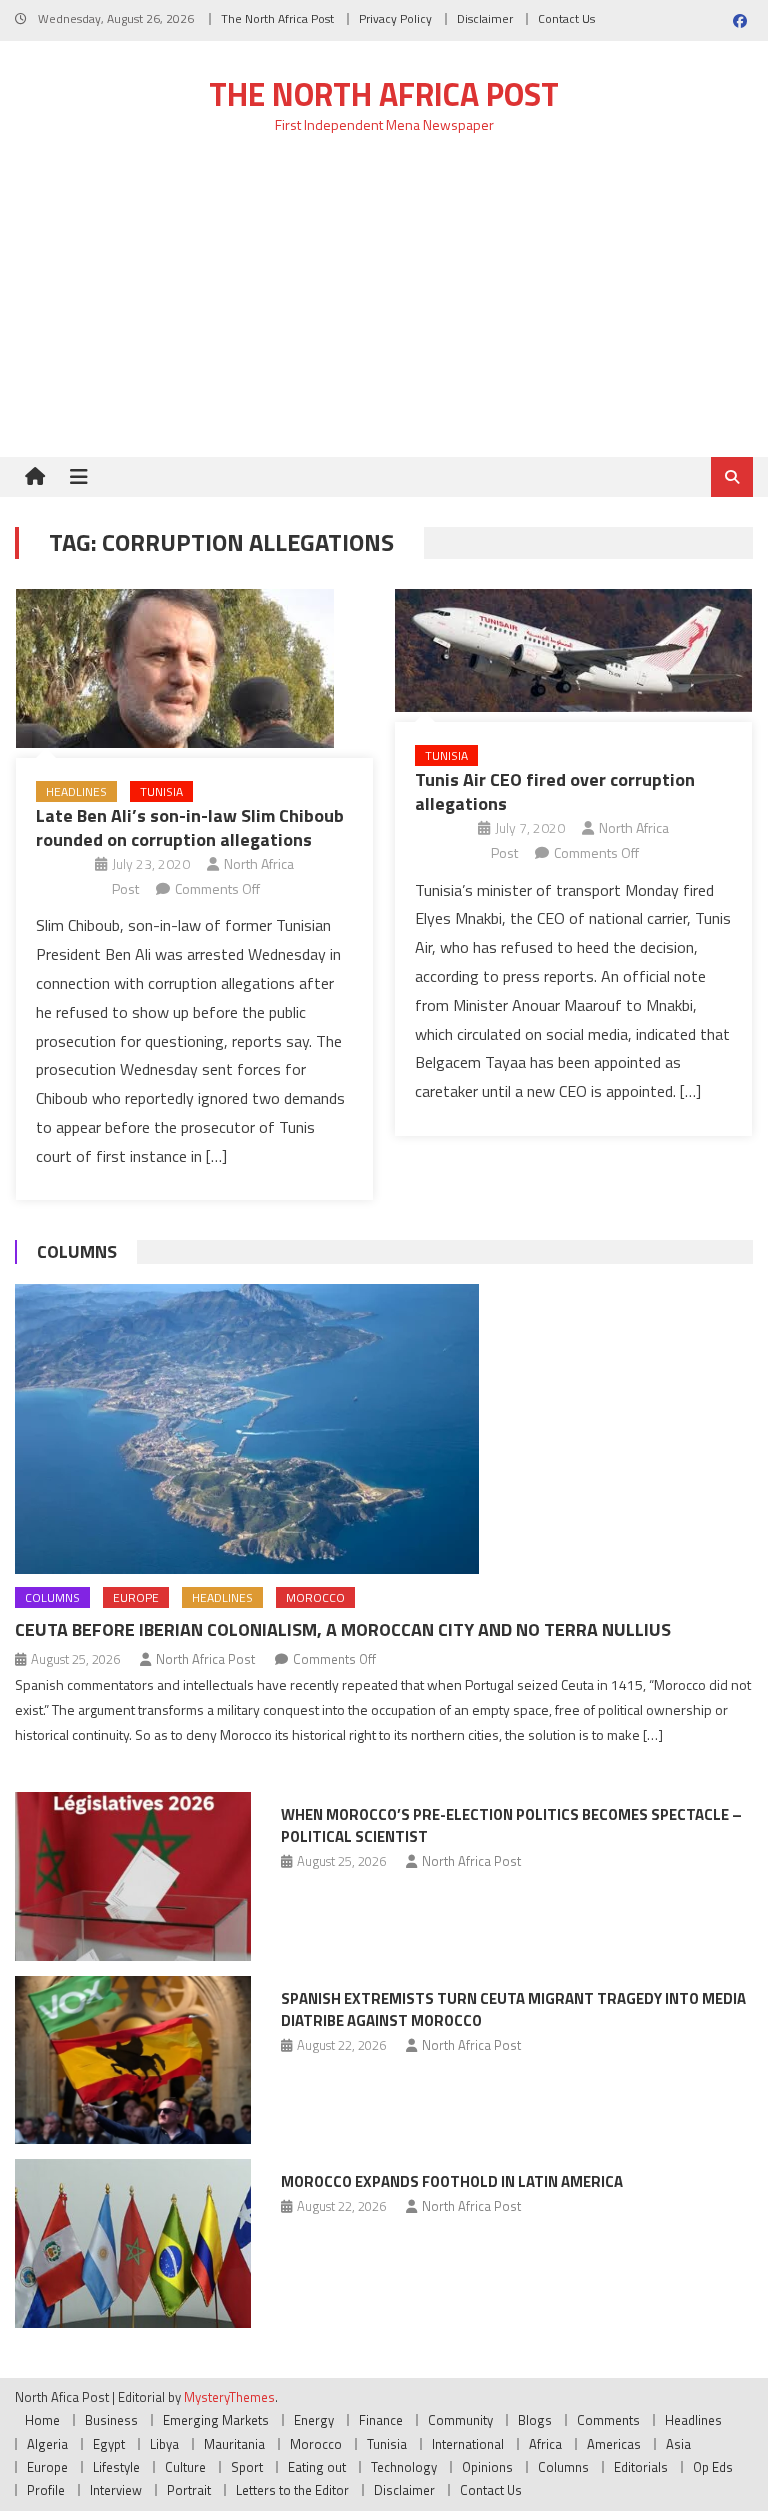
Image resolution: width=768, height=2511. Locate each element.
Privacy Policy (395, 18)
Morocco (315, 1597)
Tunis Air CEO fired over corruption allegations (555, 791)
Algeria (47, 2444)
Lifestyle (116, 2467)
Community (460, 2420)
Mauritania (234, 2444)
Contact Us (566, 18)
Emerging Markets (216, 2420)
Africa (545, 2444)
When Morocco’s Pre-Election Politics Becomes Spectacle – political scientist (511, 1825)
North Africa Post (205, 1659)
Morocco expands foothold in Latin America (452, 2181)
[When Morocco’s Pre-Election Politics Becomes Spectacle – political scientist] (133, 1876)
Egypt (109, 2444)
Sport (247, 2467)
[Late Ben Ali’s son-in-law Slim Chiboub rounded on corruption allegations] (194, 668)
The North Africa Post (277, 18)
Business (111, 2420)
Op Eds (713, 2467)
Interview (116, 2490)
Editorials (641, 2467)
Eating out (317, 2467)
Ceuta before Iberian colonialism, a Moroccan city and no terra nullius (343, 1629)
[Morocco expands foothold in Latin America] (133, 2243)
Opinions (487, 2467)
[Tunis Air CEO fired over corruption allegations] (573, 650)
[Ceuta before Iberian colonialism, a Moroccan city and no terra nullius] (383, 1429)
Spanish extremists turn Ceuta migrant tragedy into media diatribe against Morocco (513, 2009)
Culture (185, 2467)
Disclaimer (485, 18)
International (468, 2444)
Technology (404, 2467)
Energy (314, 2420)
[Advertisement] (384, 307)
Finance (381, 2420)
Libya (164, 2444)
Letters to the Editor (292, 2490)
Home (42, 2420)
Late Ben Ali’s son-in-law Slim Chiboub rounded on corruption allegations (190, 827)
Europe (136, 1597)
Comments (608, 2420)
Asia (678, 2444)
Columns (77, 1251)
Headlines (76, 791)
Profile (46, 2490)
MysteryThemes (229, 2397)
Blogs (535, 2420)
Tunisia (161, 791)
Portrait (189, 2490)
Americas (614, 2444)
